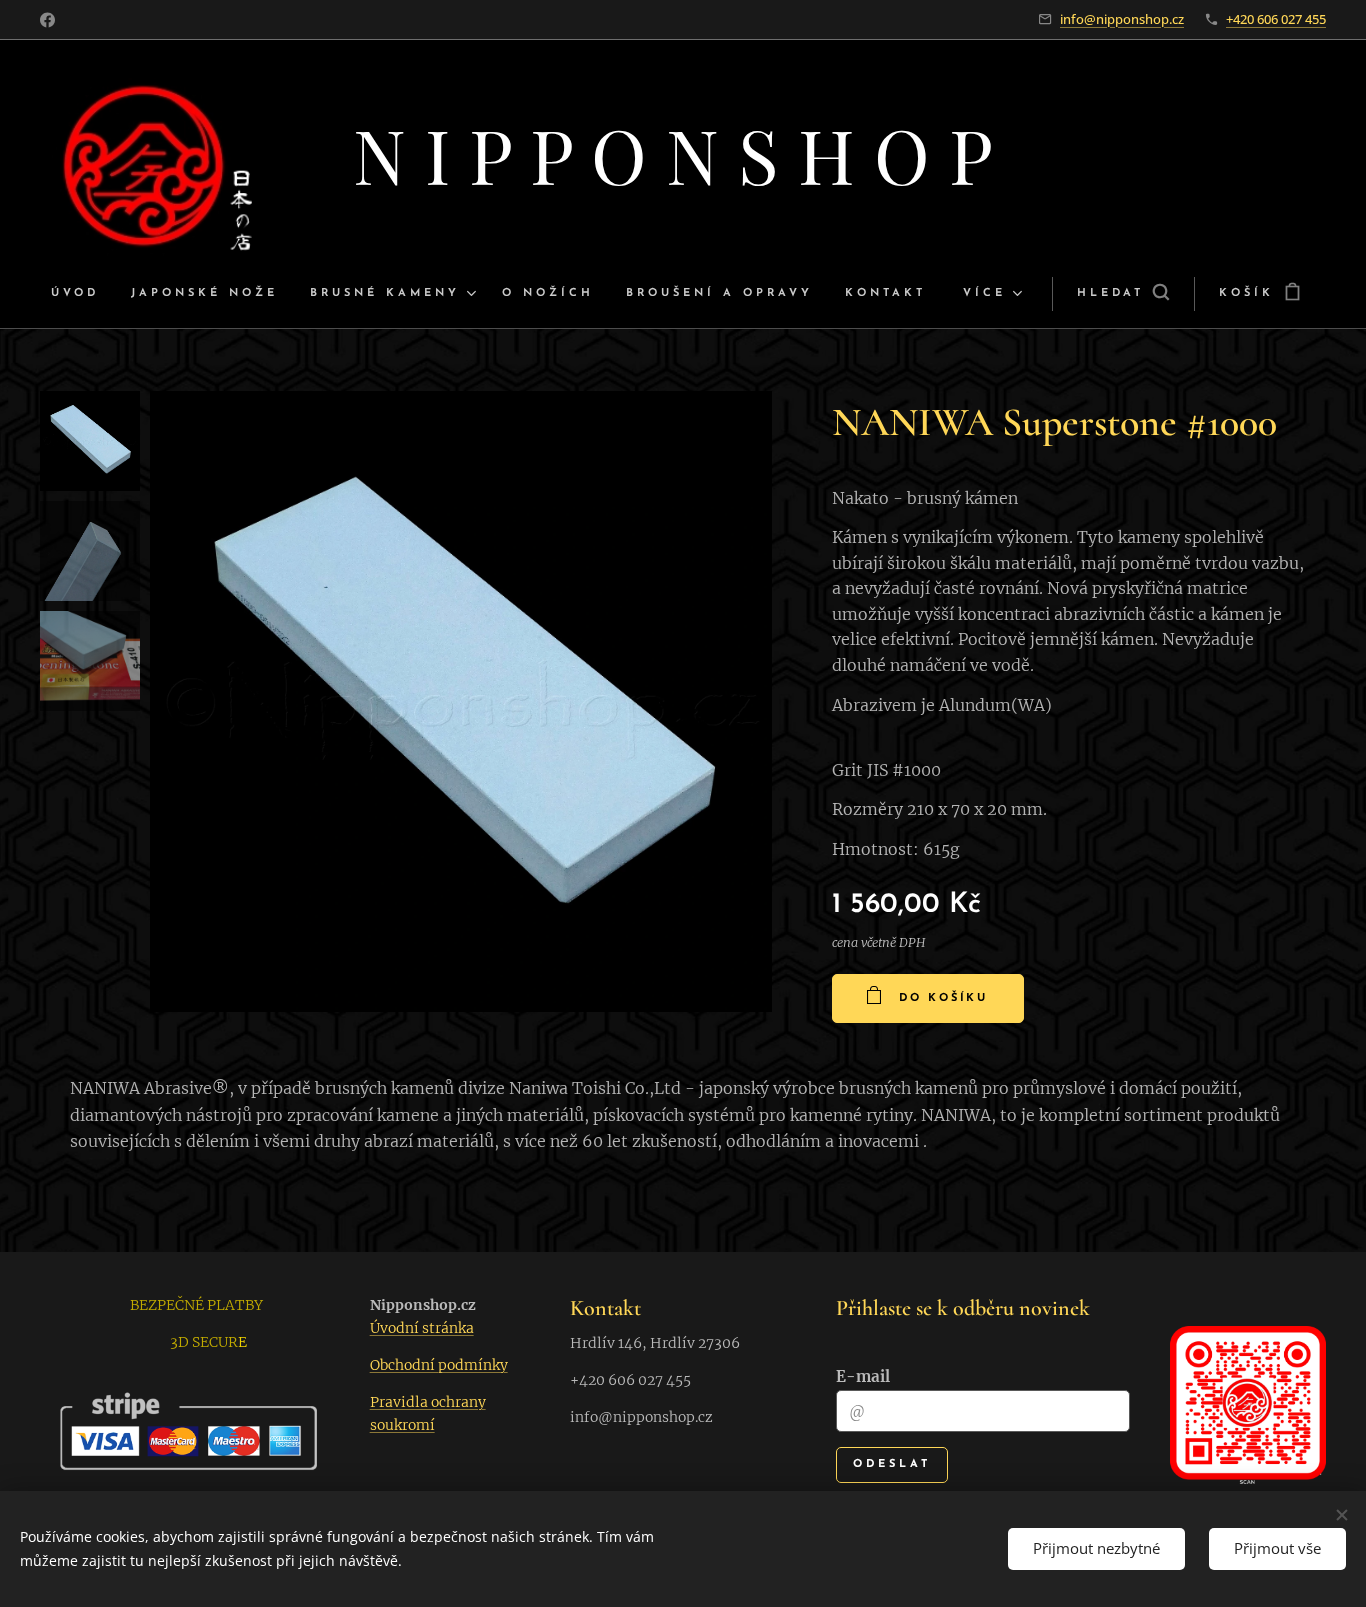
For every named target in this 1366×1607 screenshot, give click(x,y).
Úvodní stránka (422, 1328)
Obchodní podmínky (439, 1365)
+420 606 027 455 (1276, 19)
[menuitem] (83, 294)
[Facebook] (47, 20)
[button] (1123, 294)
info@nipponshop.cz (1122, 19)
